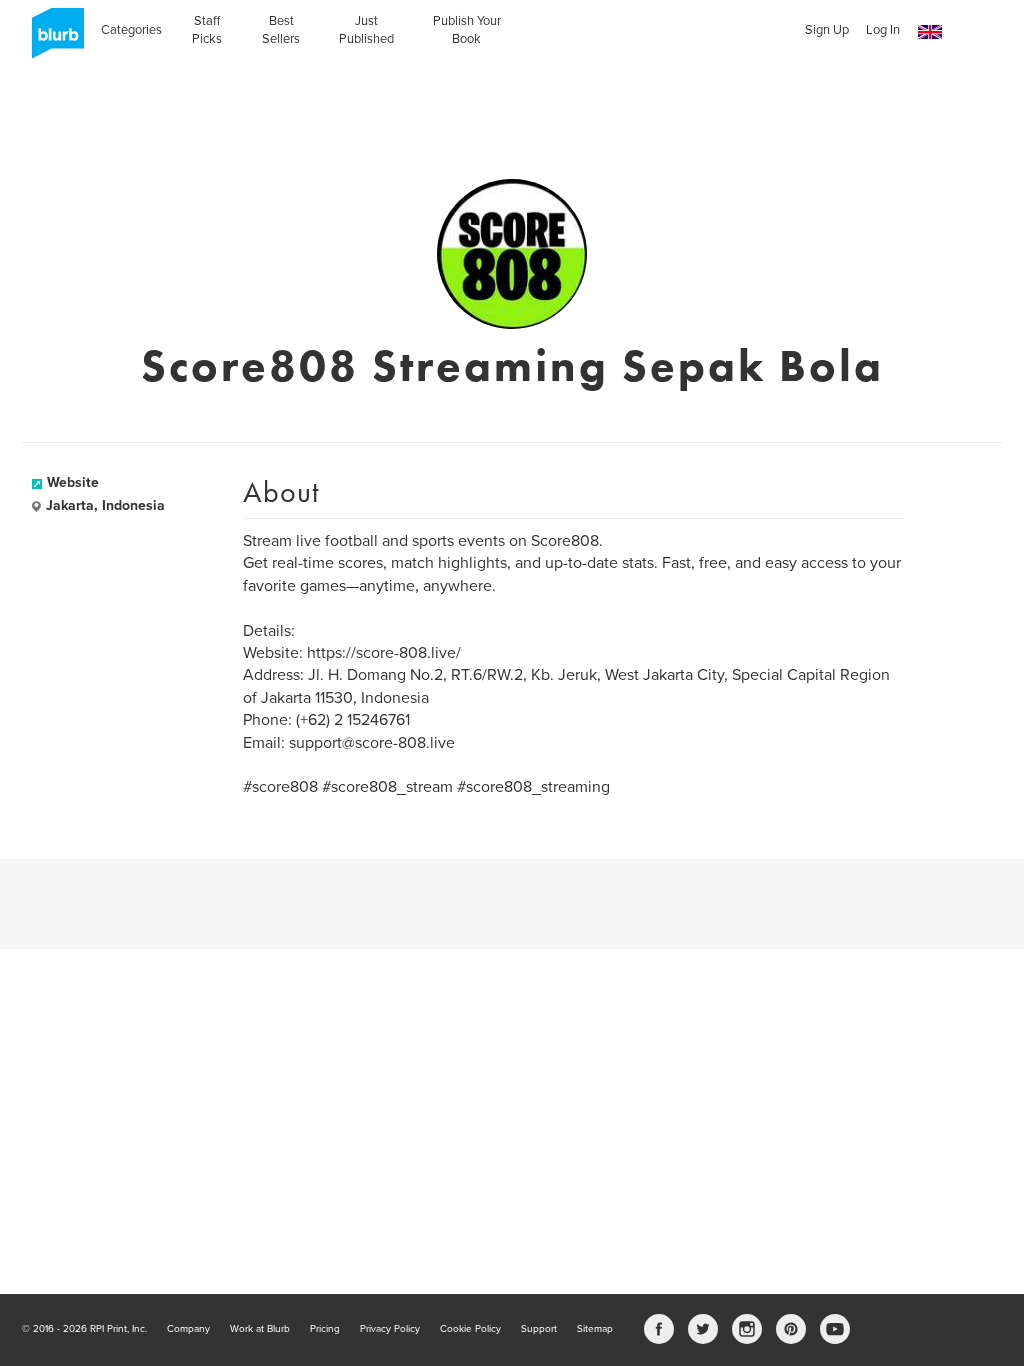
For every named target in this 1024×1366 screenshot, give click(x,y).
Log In (883, 30)
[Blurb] (52, 40)
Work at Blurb (260, 1329)
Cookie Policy (470, 1329)
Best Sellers (281, 30)
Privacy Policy (390, 1329)
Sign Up (827, 30)
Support (539, 1329)
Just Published (366, 30)
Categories (131, 30)
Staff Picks (207, 30)
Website (73, 482)
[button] (930, 32)
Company (188, 1329)
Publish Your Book (467, 30)
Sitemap (595, 1329)
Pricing (325, 1329)
